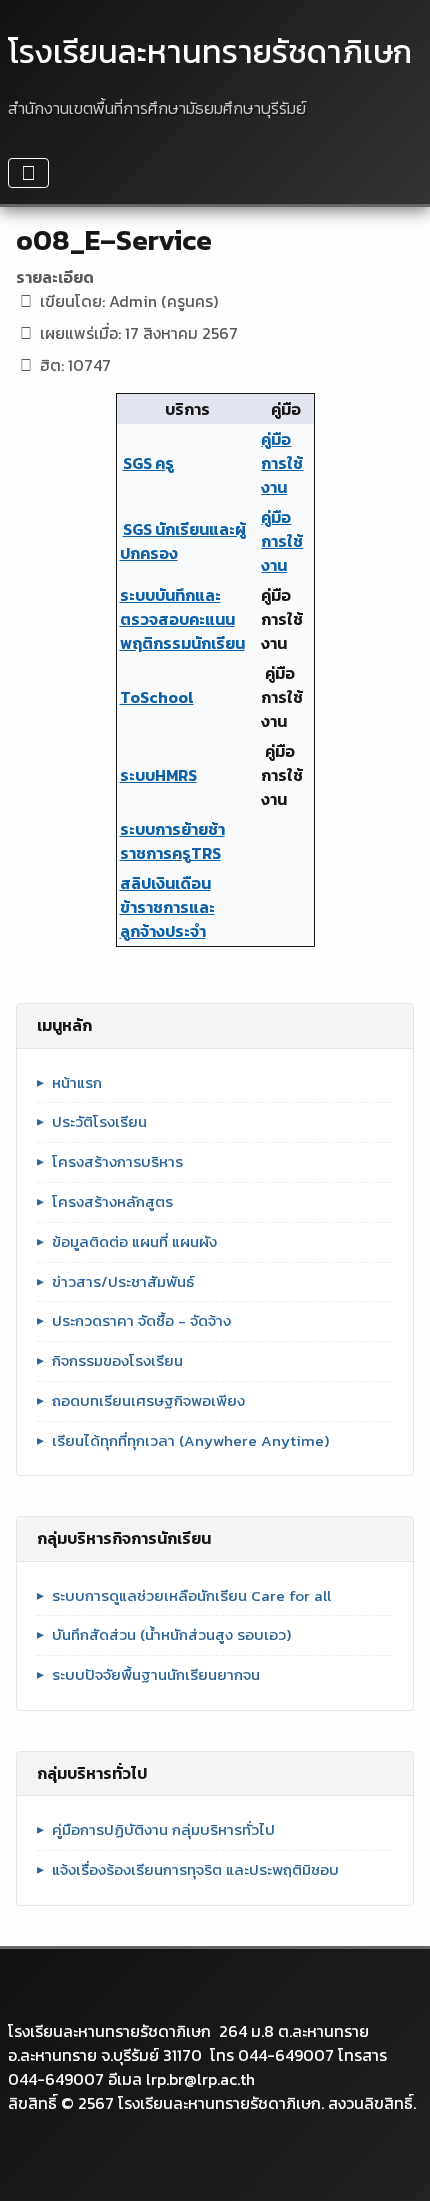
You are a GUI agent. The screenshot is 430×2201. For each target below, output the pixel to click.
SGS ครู (148, 463)
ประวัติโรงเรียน (99, 1122)
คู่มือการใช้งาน (282, 463)
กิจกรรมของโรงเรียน (117, 1361)
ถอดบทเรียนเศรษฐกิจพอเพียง (148, 1401)
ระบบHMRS (158, 775)
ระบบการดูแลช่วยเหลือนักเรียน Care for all (191, 1596)
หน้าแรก (77, 1083)
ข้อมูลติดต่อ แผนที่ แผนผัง (134, 1242)
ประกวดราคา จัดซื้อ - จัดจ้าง (141, 1321)
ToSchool (157, 697)
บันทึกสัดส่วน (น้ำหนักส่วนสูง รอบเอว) (171, 1635)
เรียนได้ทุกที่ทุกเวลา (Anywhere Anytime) (190, 1441)
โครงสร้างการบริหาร (117, 1162)
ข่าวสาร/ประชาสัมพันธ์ (123, 1282)
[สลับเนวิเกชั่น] (28, 173)
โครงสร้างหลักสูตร (112, 1202)
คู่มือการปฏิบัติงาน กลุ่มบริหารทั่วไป (163, 1830)
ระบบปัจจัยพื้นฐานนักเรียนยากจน (156, 1675)
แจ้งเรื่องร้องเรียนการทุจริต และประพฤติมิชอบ (195, 1870)
